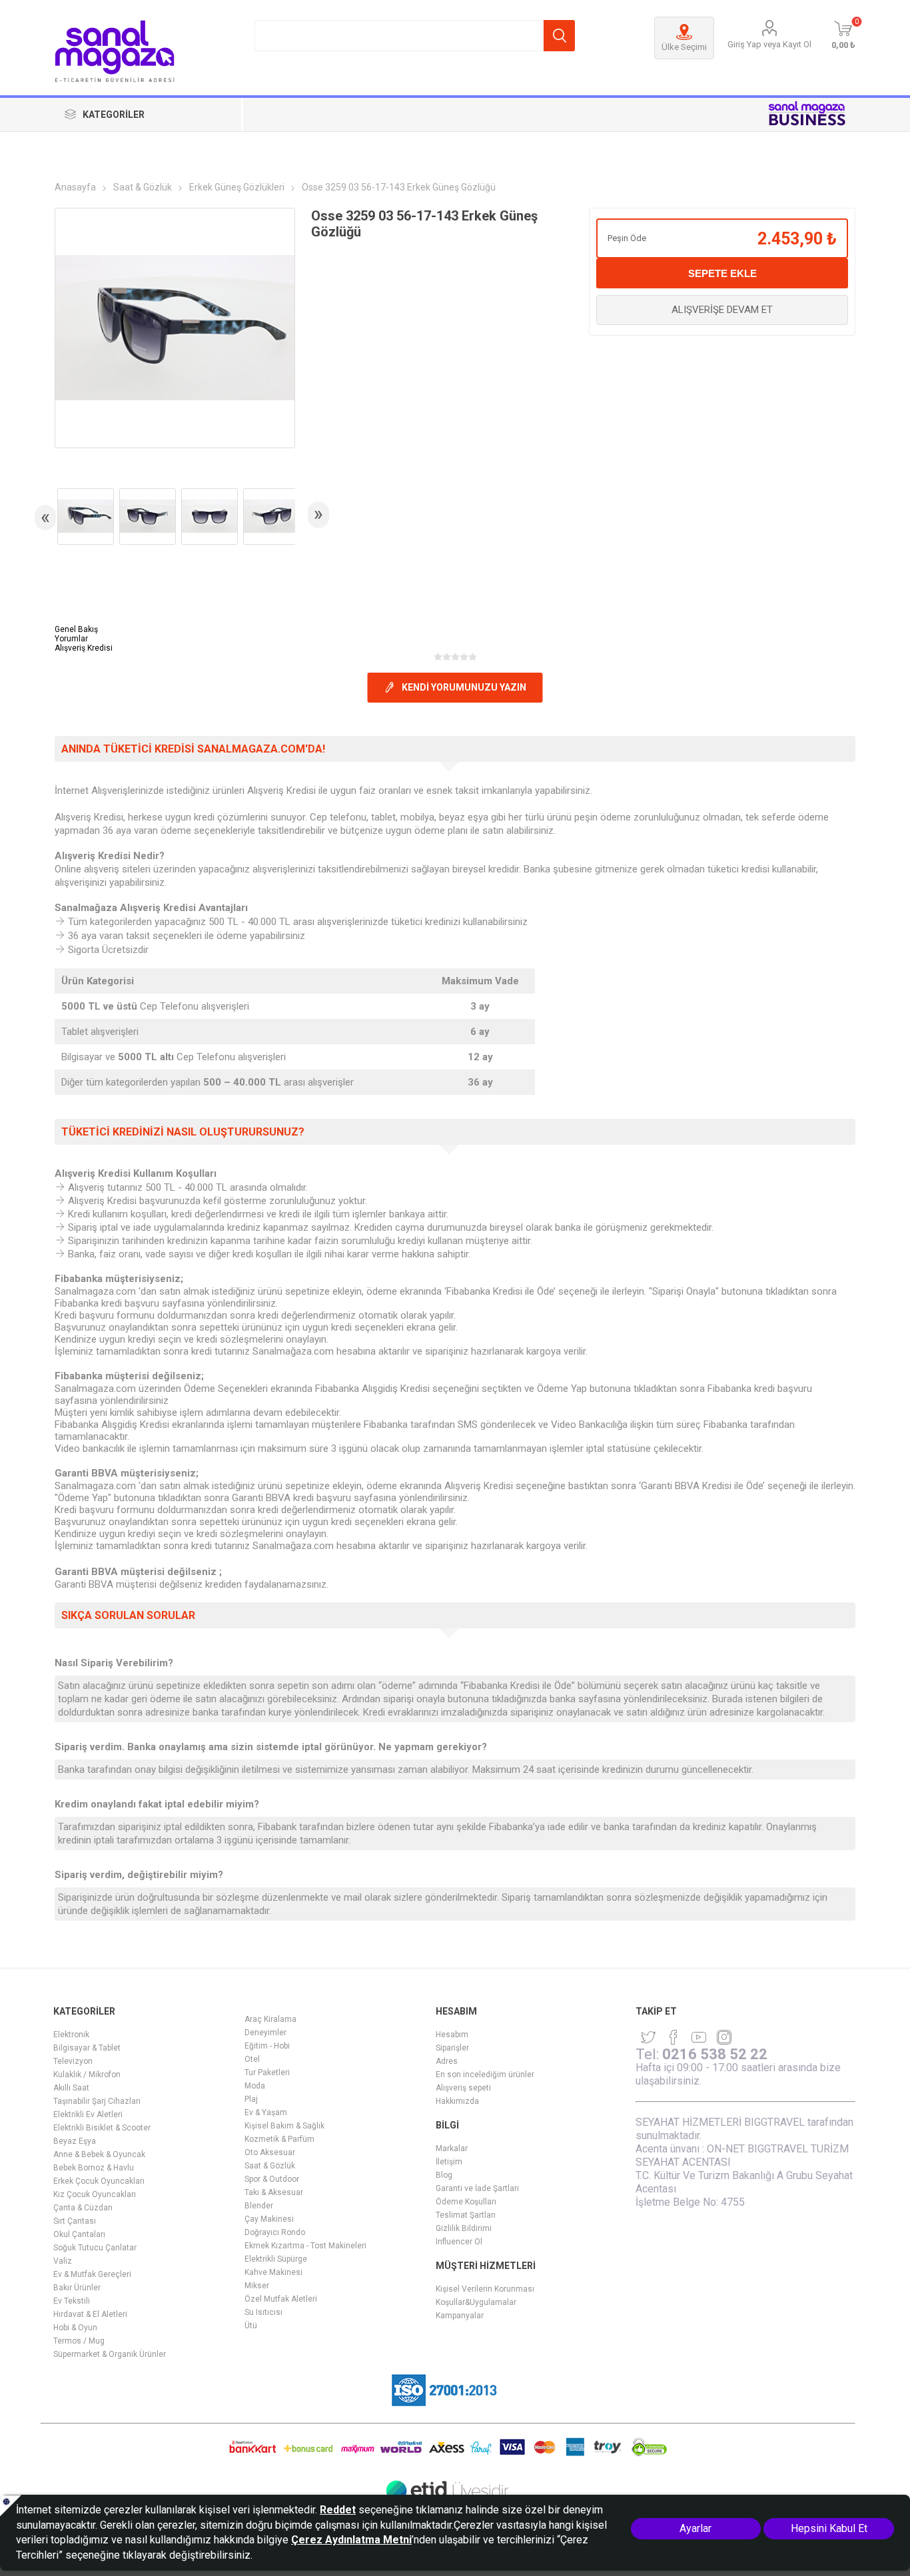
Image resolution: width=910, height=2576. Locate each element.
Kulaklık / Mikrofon (87, 2075)
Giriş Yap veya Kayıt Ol (769, 44)
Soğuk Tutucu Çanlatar (95, 2248)
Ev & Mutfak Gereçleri (92, 2274)
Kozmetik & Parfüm (279, 2139)
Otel (252, 2059)
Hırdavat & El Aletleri (90, 2314)
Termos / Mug (79, 2341)
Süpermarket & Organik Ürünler (110, 2354)
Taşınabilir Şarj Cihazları (97, 2101)
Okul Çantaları (79, 2234)
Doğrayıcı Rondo (275, 2232)
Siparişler (452, 2048)
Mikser (257, 2286)
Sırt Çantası (75, 2221)
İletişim (449, 2162)
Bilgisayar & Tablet (87, 2048)
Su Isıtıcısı (263, 2312)
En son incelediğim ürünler (485, 2075)
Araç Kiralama (270, 2019)
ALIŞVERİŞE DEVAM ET (722, 310)
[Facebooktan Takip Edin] (674, 2037)
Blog (444, 2175)
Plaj (251, 2099)
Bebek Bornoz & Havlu (94, 2168)
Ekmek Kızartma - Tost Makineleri (305, 2246)
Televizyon (73, 2061)
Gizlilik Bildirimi (464, 2228)
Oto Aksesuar (270, 2152)
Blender (259, 2206)
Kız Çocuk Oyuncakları (95, 2194)
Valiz (63, 2261)
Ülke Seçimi (684, 47)
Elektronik (71, 2035)
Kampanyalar (460, 2316)
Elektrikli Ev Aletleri (88, 2114)
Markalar (452, 2148)
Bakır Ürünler (77, 2288)
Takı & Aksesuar (274, 2192)
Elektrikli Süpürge (276, 2259)
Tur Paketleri (267, 2073)
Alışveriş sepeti (463, 2088)
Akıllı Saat (71, 2088)
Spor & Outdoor (272, 2179)
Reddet (338, 2510)
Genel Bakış (76, 629)
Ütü (251, 2326)
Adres (447, 2061)
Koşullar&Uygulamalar (476, 2302)
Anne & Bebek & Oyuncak (99, 2154)
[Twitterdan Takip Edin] (648, 2037)
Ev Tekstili (72, 2301)
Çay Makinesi (269, 2219)
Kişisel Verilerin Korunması (485, 2289)
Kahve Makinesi (273, 2272)
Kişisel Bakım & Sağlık (284, 2126)
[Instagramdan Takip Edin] (699, 2037)
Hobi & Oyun (75, 2328)
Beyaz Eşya (75, 2141)
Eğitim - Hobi (267, 2046)
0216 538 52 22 (715, 2054)
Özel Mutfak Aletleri (281, 2299)
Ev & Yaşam (266, 2112)
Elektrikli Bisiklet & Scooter (102, 2128)
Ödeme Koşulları (466, 2202)
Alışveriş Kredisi (84, 648)
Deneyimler (265, 2033)
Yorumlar (71, 639)
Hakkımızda (457, 2101)
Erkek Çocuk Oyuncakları (99, 2181)
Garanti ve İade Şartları (477, 2188)
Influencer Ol (459, 2242)
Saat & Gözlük (270, 2166)
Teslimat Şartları (466, 2215)
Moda (255, 2086)
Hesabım (452, 2035)
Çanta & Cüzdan (83, 2208)
